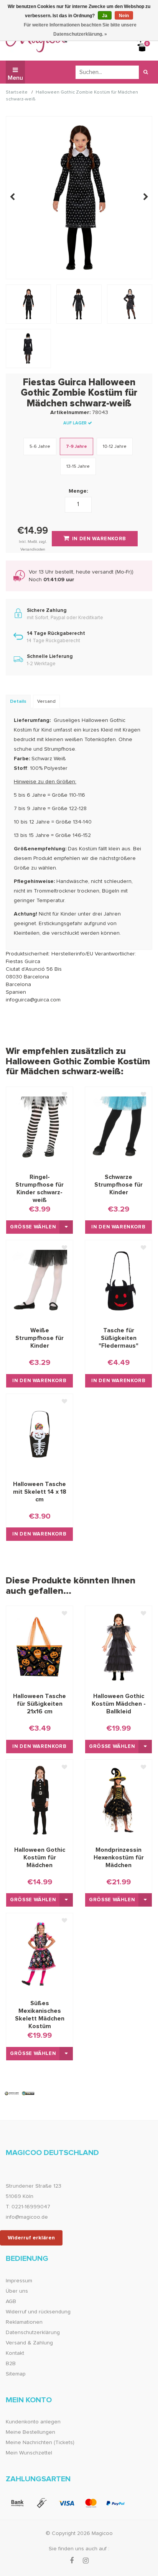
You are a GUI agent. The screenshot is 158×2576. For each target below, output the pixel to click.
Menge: (78, 491)
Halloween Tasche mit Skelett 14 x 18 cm (40, 1492)
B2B (11, 2364)
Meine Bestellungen (30, 2432)
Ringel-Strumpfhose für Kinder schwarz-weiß (39, 1185)
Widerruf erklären (31, 2238)
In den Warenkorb (99, 539)
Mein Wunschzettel (29, 2453)
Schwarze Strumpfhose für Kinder (118, 1185)
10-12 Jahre (115, 447)
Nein (124, 16)
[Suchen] (146, 72)
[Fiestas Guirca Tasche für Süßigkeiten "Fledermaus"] (118, 1281)
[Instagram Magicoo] (86, 2561)
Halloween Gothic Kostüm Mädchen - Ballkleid (119, 1704)
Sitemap (16, 2374)
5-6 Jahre (40, 447)
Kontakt (15, 2353)
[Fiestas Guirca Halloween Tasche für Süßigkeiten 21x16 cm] (39, 1646)
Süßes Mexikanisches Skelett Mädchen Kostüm (40, 2011)
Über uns (17, 2291)
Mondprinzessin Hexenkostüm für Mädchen (119, 1858)
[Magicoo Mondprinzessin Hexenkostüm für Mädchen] (118, 1800)
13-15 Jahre (78, 467)
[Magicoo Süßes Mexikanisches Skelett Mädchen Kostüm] (39, 1953)
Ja (105, 16)
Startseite (17, 93)
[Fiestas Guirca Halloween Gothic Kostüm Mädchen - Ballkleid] (118, 1646)
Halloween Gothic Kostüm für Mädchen (40, 1858)
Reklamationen (24, 2322)
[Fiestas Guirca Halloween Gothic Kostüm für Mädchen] (39, 1800)
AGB (11, 2301)
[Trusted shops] (20, 2093)
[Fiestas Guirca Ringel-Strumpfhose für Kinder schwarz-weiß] (39, 1127)
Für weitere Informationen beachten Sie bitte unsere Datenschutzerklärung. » (80, 30)
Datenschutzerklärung (33, 2333)
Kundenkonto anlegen (33, 2422)
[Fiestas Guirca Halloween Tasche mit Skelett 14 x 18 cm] (39, 1434)
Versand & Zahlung (29, 2343)
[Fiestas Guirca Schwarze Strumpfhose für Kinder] (118, 1127)
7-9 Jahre (77, 447)
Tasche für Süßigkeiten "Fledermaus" (118, 1338)
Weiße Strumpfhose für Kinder (39, 1338)
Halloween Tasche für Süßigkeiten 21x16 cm (39, 1704)
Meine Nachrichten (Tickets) (40, 2443)
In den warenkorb (118, 1227)
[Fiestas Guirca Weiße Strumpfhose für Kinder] (39, 1281)
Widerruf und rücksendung (38, 2312)
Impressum (19, 2281)
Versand (46, 702)
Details (18, 702)
